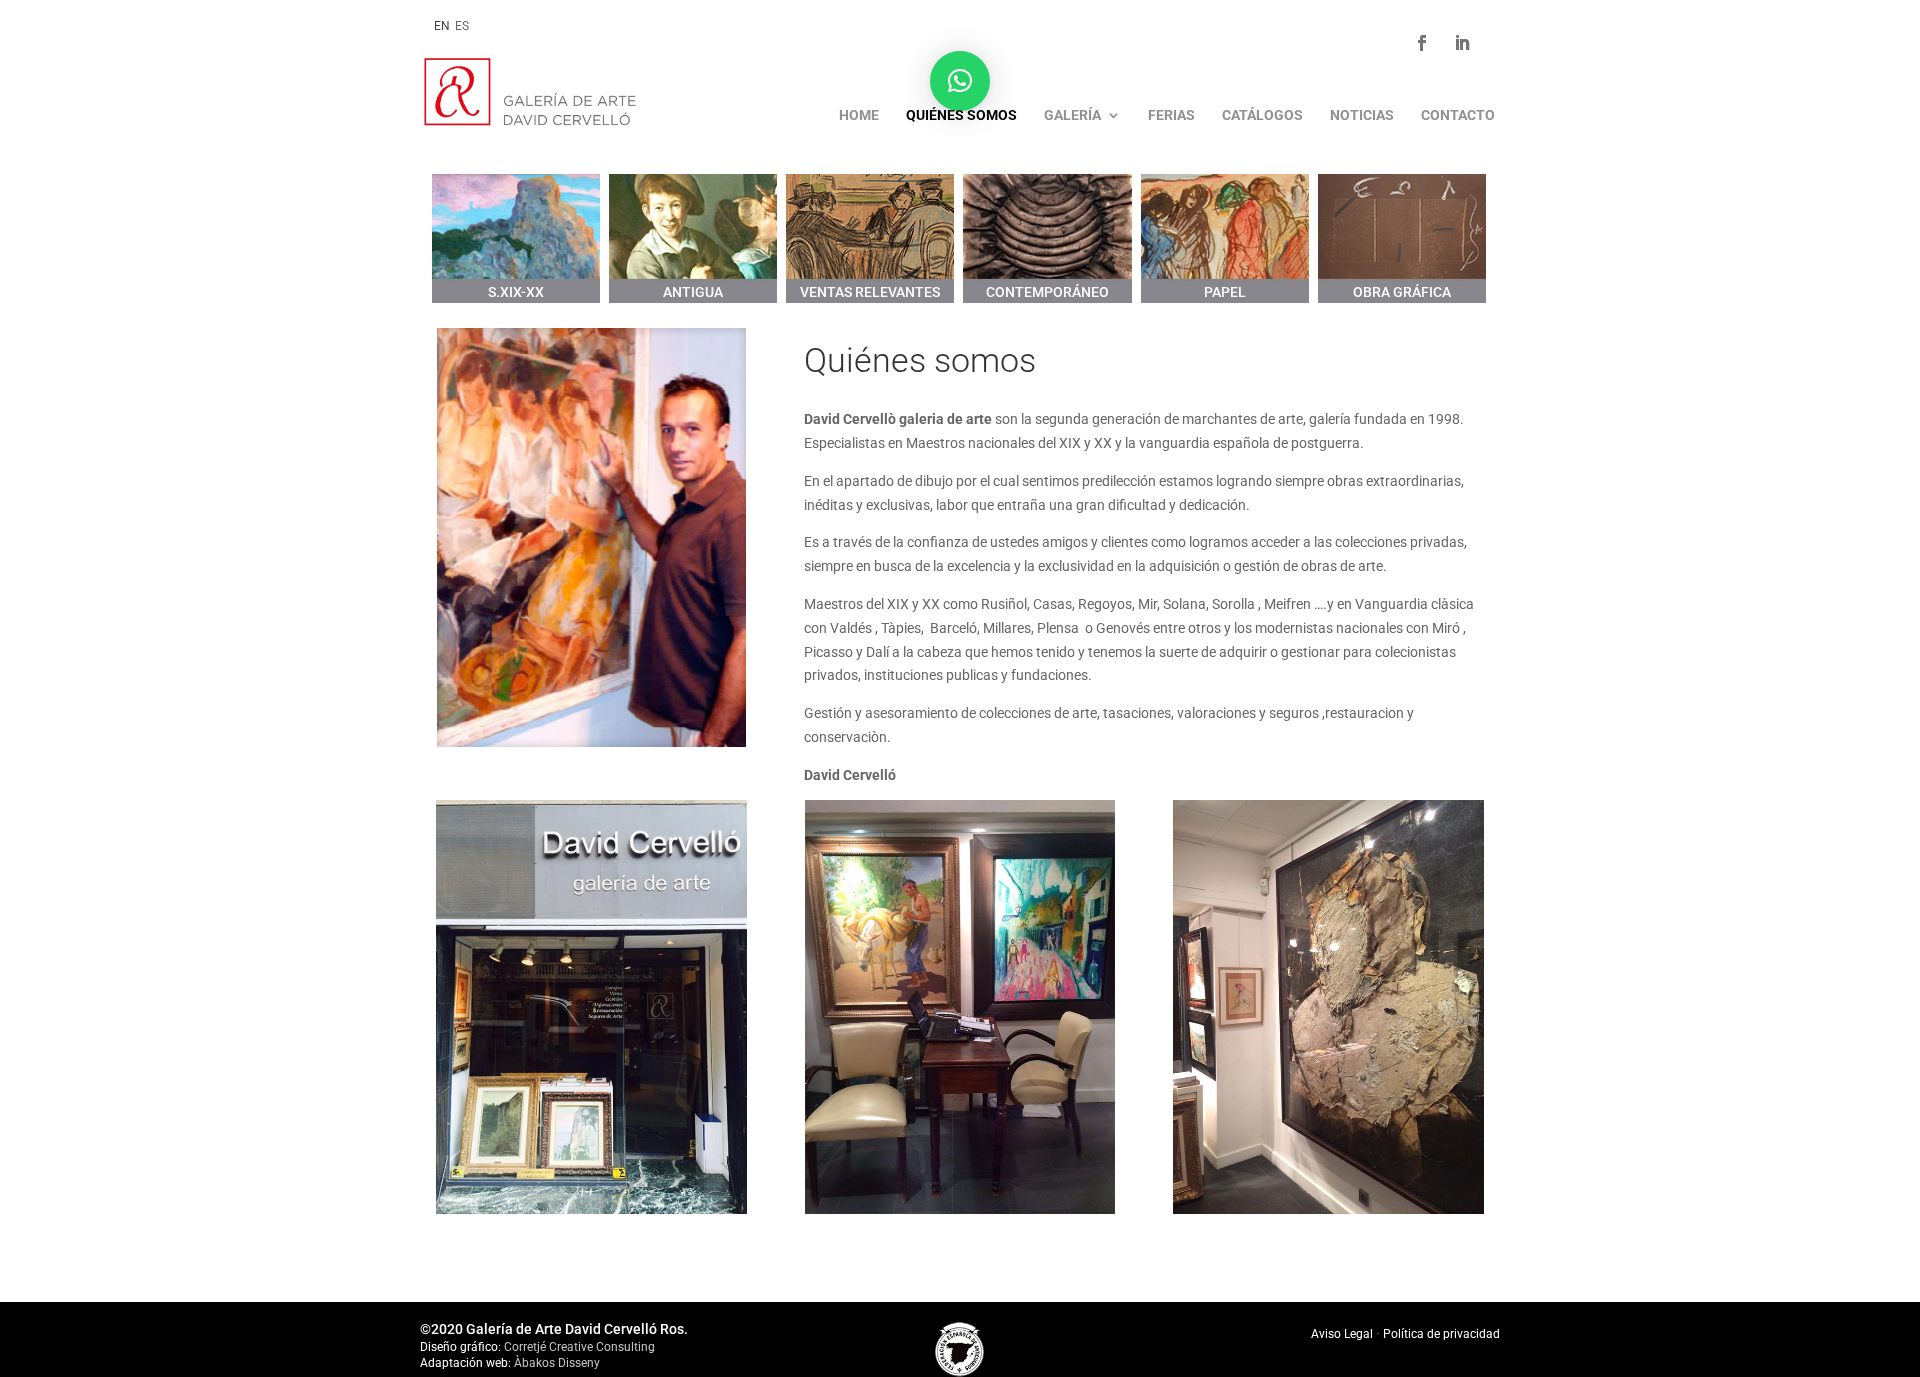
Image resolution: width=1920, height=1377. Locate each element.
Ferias (1171, 115)
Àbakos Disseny (557, 1363)
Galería (1072, 115)
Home (859, 115)
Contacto (1458, 115)
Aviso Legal (1343, 1334)
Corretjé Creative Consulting (579, 1347)
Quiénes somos (961, 115)
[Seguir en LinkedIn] (1462, 43)
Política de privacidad (1441, 1334)
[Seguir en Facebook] (1422, 43)
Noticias (1362, 115)
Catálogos (1262, 115)
